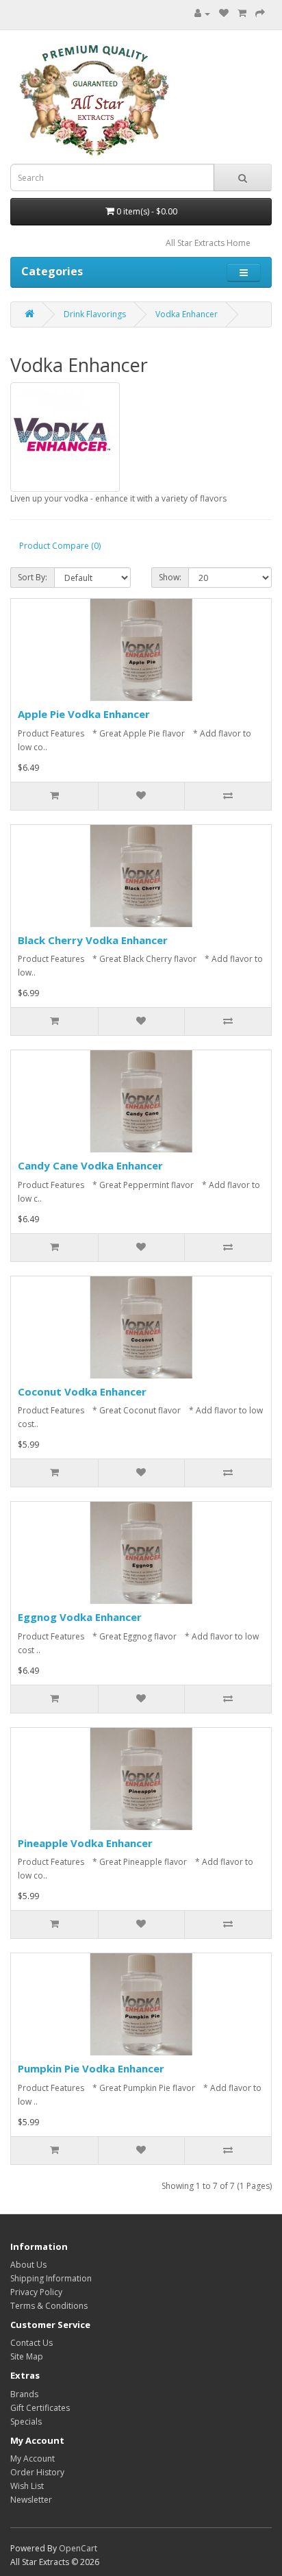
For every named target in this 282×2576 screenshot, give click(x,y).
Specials (26, 2422)
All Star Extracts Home (208, 243)
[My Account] (202, 13)
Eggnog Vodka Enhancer (80, 1617)
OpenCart (78, 2548)
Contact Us (31, 2343)
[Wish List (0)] (224, 13)
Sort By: (33, 577)
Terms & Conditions (49, 2306)
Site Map (27, 2356)
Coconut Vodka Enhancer (82, 1391)
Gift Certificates (40, 2408)
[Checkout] (260, 13)
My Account (33, 2459)
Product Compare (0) (60, 546)
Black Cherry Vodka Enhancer (93, 940)
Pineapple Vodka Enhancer (85, 1843)
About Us (28, 2265)
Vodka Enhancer (187, 314)
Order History (37, 2472)
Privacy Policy (36, 2292)
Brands (24, 2394)
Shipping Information (51, 2278)
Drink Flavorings (95, 314)
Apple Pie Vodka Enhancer (84, 714)
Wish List (27, 2486)
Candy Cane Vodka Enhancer (90, 1165)
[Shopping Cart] (242, 13)
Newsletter (31, 2500)
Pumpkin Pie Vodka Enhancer (91, 2068)
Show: (170, 577)
